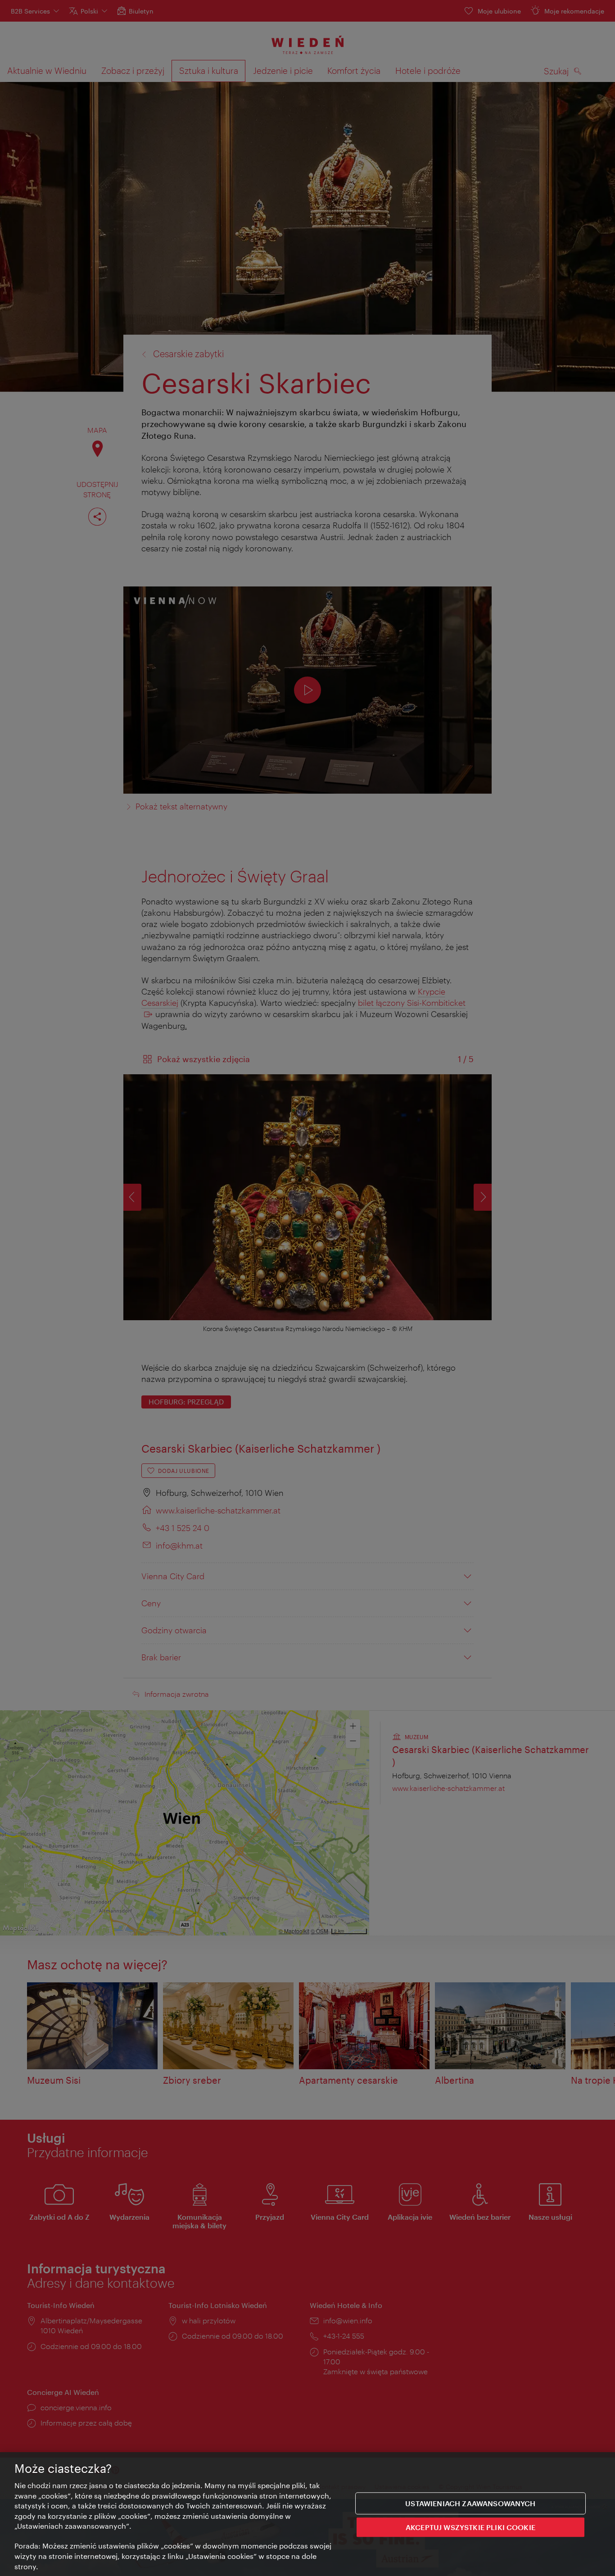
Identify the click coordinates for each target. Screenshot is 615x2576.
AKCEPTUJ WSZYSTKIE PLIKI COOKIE (470, 2527)
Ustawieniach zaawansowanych (470, 2503)
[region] (307, 2514)
